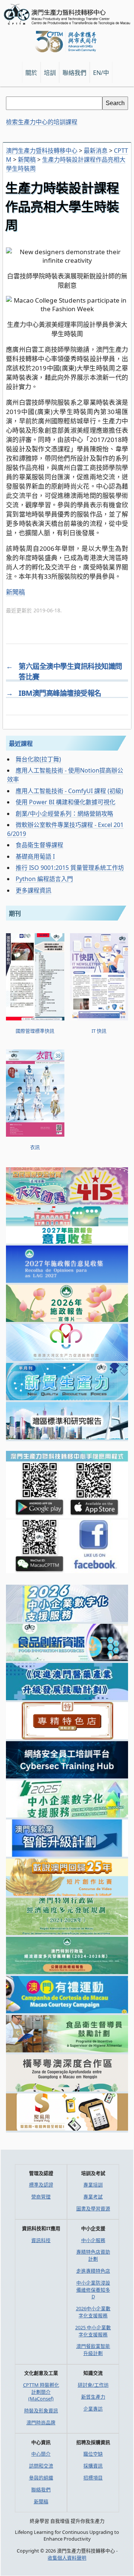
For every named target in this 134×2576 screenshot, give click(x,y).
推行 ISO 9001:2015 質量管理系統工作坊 (70, 868)
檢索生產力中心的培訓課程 (42, 122)
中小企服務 (93, 2240)
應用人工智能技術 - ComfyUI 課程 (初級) (69, 791)
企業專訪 (93, 2409)
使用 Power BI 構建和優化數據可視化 (66, 802)
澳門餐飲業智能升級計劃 (93, 2350)
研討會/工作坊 (93, 2385)
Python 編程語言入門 (44, 879)
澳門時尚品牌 (41, 2422)
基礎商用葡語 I (35, 856)
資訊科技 (41, 2240)
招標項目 (93, 2478)
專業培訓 (93, 2185)
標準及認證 (41, 2185)
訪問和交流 (41, 2466)
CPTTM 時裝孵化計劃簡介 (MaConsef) (41, 2392)
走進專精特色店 (93, 2271)
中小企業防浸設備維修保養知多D (93, 2290)
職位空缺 (93, 2454)
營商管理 (41, 2197)
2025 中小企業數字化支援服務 (93, 2331)
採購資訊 (93, 2466)
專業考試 (93, 2197)
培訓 (50, 73)
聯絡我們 (41, 2490)
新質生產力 (93, 2397)
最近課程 (21, 744)
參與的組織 (41, 2478)
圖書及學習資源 (93, 2209)
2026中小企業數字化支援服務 (93, 2312)
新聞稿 (15, 592)
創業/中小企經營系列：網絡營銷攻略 (64, 814)
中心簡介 (41, 2454)
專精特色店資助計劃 (93, 2255)
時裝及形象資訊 (41, 2411)
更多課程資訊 (33, 890)
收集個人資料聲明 (67, 2558)
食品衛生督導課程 (39, 845)
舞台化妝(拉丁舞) (38, 759)
